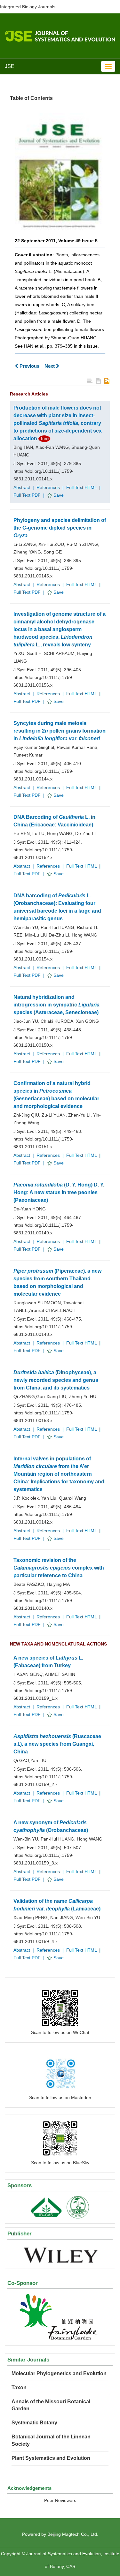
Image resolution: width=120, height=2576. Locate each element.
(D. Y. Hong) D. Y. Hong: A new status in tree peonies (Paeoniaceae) (59, 1192)
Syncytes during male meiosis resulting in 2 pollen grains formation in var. (60, 731)
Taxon (19, 2388)
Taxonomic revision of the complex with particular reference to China (59, 1568)
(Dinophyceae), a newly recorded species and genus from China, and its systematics (56, 1380)
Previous (29, 366)
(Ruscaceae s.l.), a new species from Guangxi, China (57, 1744)
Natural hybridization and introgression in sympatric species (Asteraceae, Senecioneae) (56, 1005)
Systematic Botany (34, 2423)
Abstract (22, 487)
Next (50, 366)
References (48, 487)
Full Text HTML (81, 487)
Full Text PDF (27, 495)
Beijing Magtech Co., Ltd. (73, 2534)
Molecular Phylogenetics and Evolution (59, 2373)
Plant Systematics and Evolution (51, 2458)
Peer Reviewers (60, 2500)
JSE (10, 66)
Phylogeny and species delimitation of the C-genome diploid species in (60, 528)
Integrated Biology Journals (28, 7)
